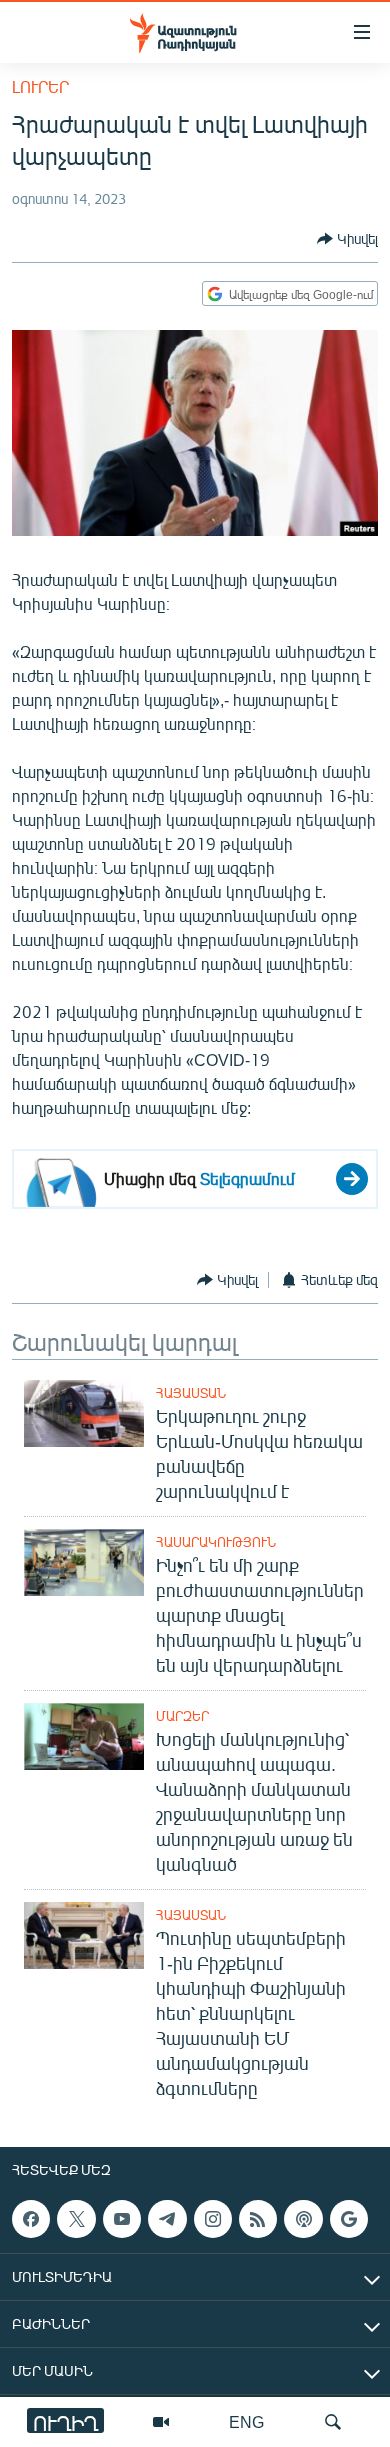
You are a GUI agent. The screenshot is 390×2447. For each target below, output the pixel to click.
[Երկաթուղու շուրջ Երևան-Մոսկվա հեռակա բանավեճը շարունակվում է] (84, 1413)
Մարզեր (182, 1716)
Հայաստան (191, 1393)
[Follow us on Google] (349, 2219)
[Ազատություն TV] (161, 2422)
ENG (246, 2421)
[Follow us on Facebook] (31, 2219)
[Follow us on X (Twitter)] (76, 2219)
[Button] (347, 239)
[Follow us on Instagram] (213, 2219)
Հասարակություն (216, 1542)
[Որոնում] (333, 2422)
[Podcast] (303, 2219)
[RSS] (258, 2219)
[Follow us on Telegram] (167, 2219)
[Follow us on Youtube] (122, 2219)
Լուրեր (40, 86)
